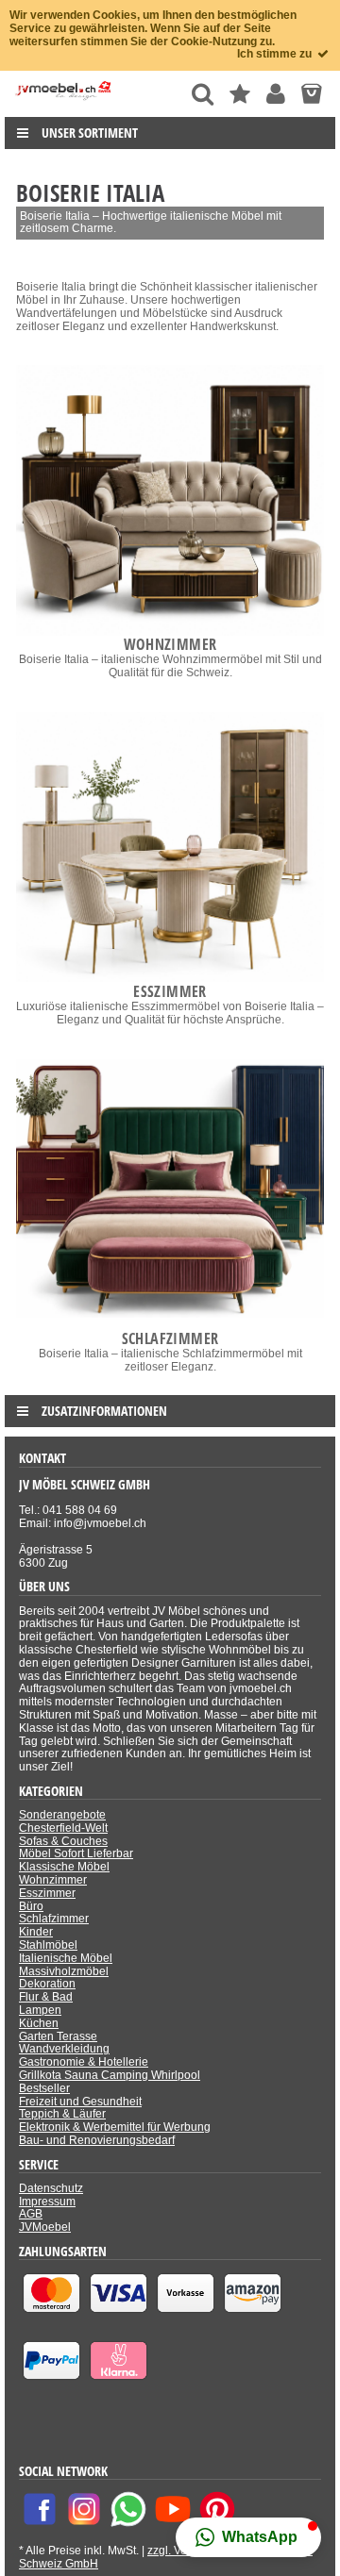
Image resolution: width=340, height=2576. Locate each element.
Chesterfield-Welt (63, 1828)
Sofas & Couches (63, 1841)
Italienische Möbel (66, 1958)
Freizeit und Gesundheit (80, 2102)
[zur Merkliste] (240, 94)
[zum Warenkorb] (311, 94)
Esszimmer (47, 1893)
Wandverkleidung (64, 2049)
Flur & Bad (46, 1997)
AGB (31, 2214)
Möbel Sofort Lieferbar (76, 1853)
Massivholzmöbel (64, 1971)
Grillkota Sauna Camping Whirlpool (110, 2075)
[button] (248, 2537)
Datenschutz (51, 2188)
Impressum (47, 2202)
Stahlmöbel (48, 1945)
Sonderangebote (62, 1815)
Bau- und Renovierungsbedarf (97, 2140)
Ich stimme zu (276, 54)
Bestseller (44, 2088)
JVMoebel (45, 2227)
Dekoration (47, 1984)
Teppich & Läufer (62, 2114)
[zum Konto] (276, 94)
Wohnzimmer (53, 1880)
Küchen (39, 2023)
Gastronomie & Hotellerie (84, 2062)
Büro (31, 1906)
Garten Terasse (58, 2036)
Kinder (36, 1932)
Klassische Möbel (64, 1867)
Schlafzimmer (54, 1919)
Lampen (40, 2010)
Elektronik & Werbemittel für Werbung (115, 2127)
